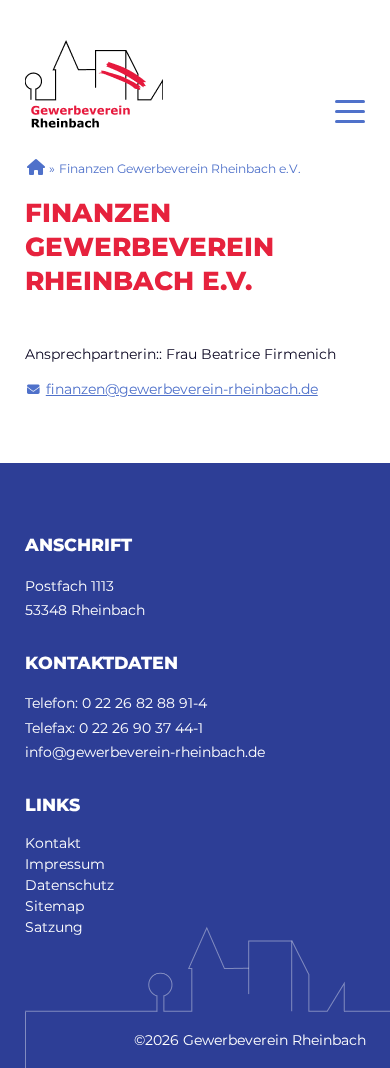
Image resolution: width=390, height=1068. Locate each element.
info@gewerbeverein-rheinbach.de (145, 752)
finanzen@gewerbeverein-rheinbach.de (182, 389)
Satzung (54, 927)
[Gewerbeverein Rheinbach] (35, 168)
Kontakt (53, 843)
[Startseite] (94, 50)
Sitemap (54, 906)
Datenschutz (69, 885)
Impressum (65, 864)
